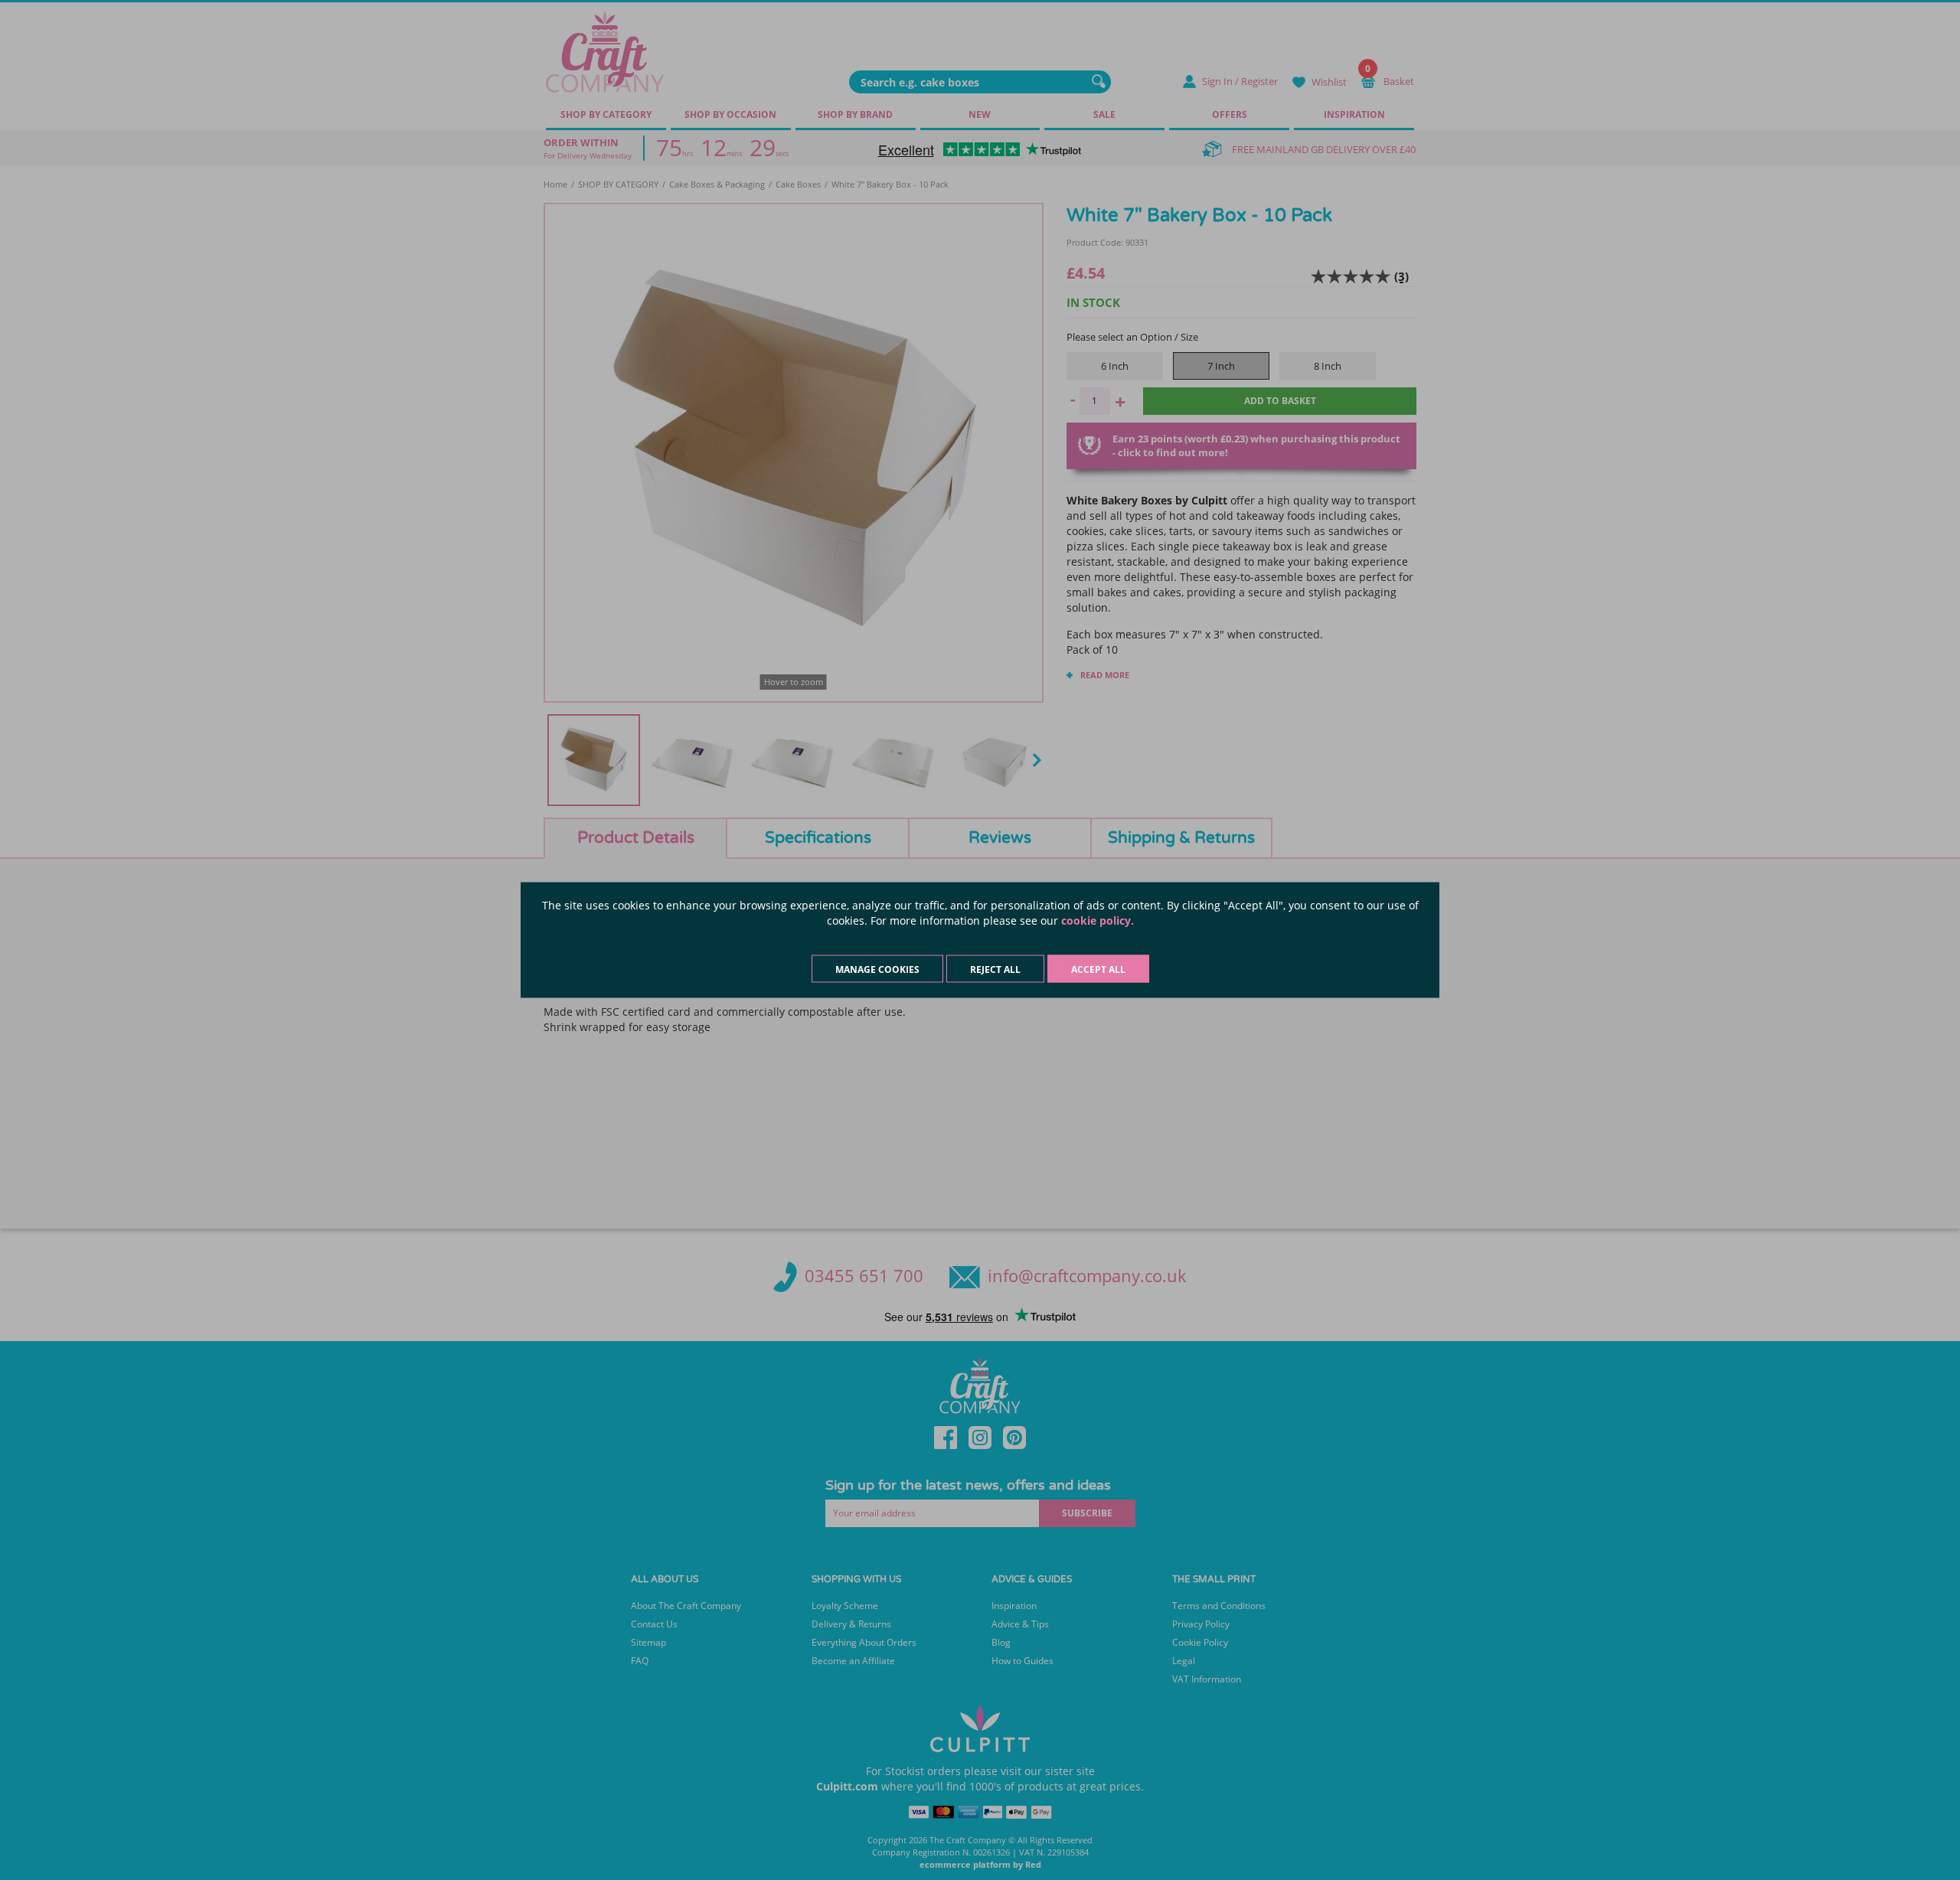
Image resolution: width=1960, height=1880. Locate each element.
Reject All (995, 969)
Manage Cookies (877, 969)
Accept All (1098, 969)
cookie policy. (1098, 920)
